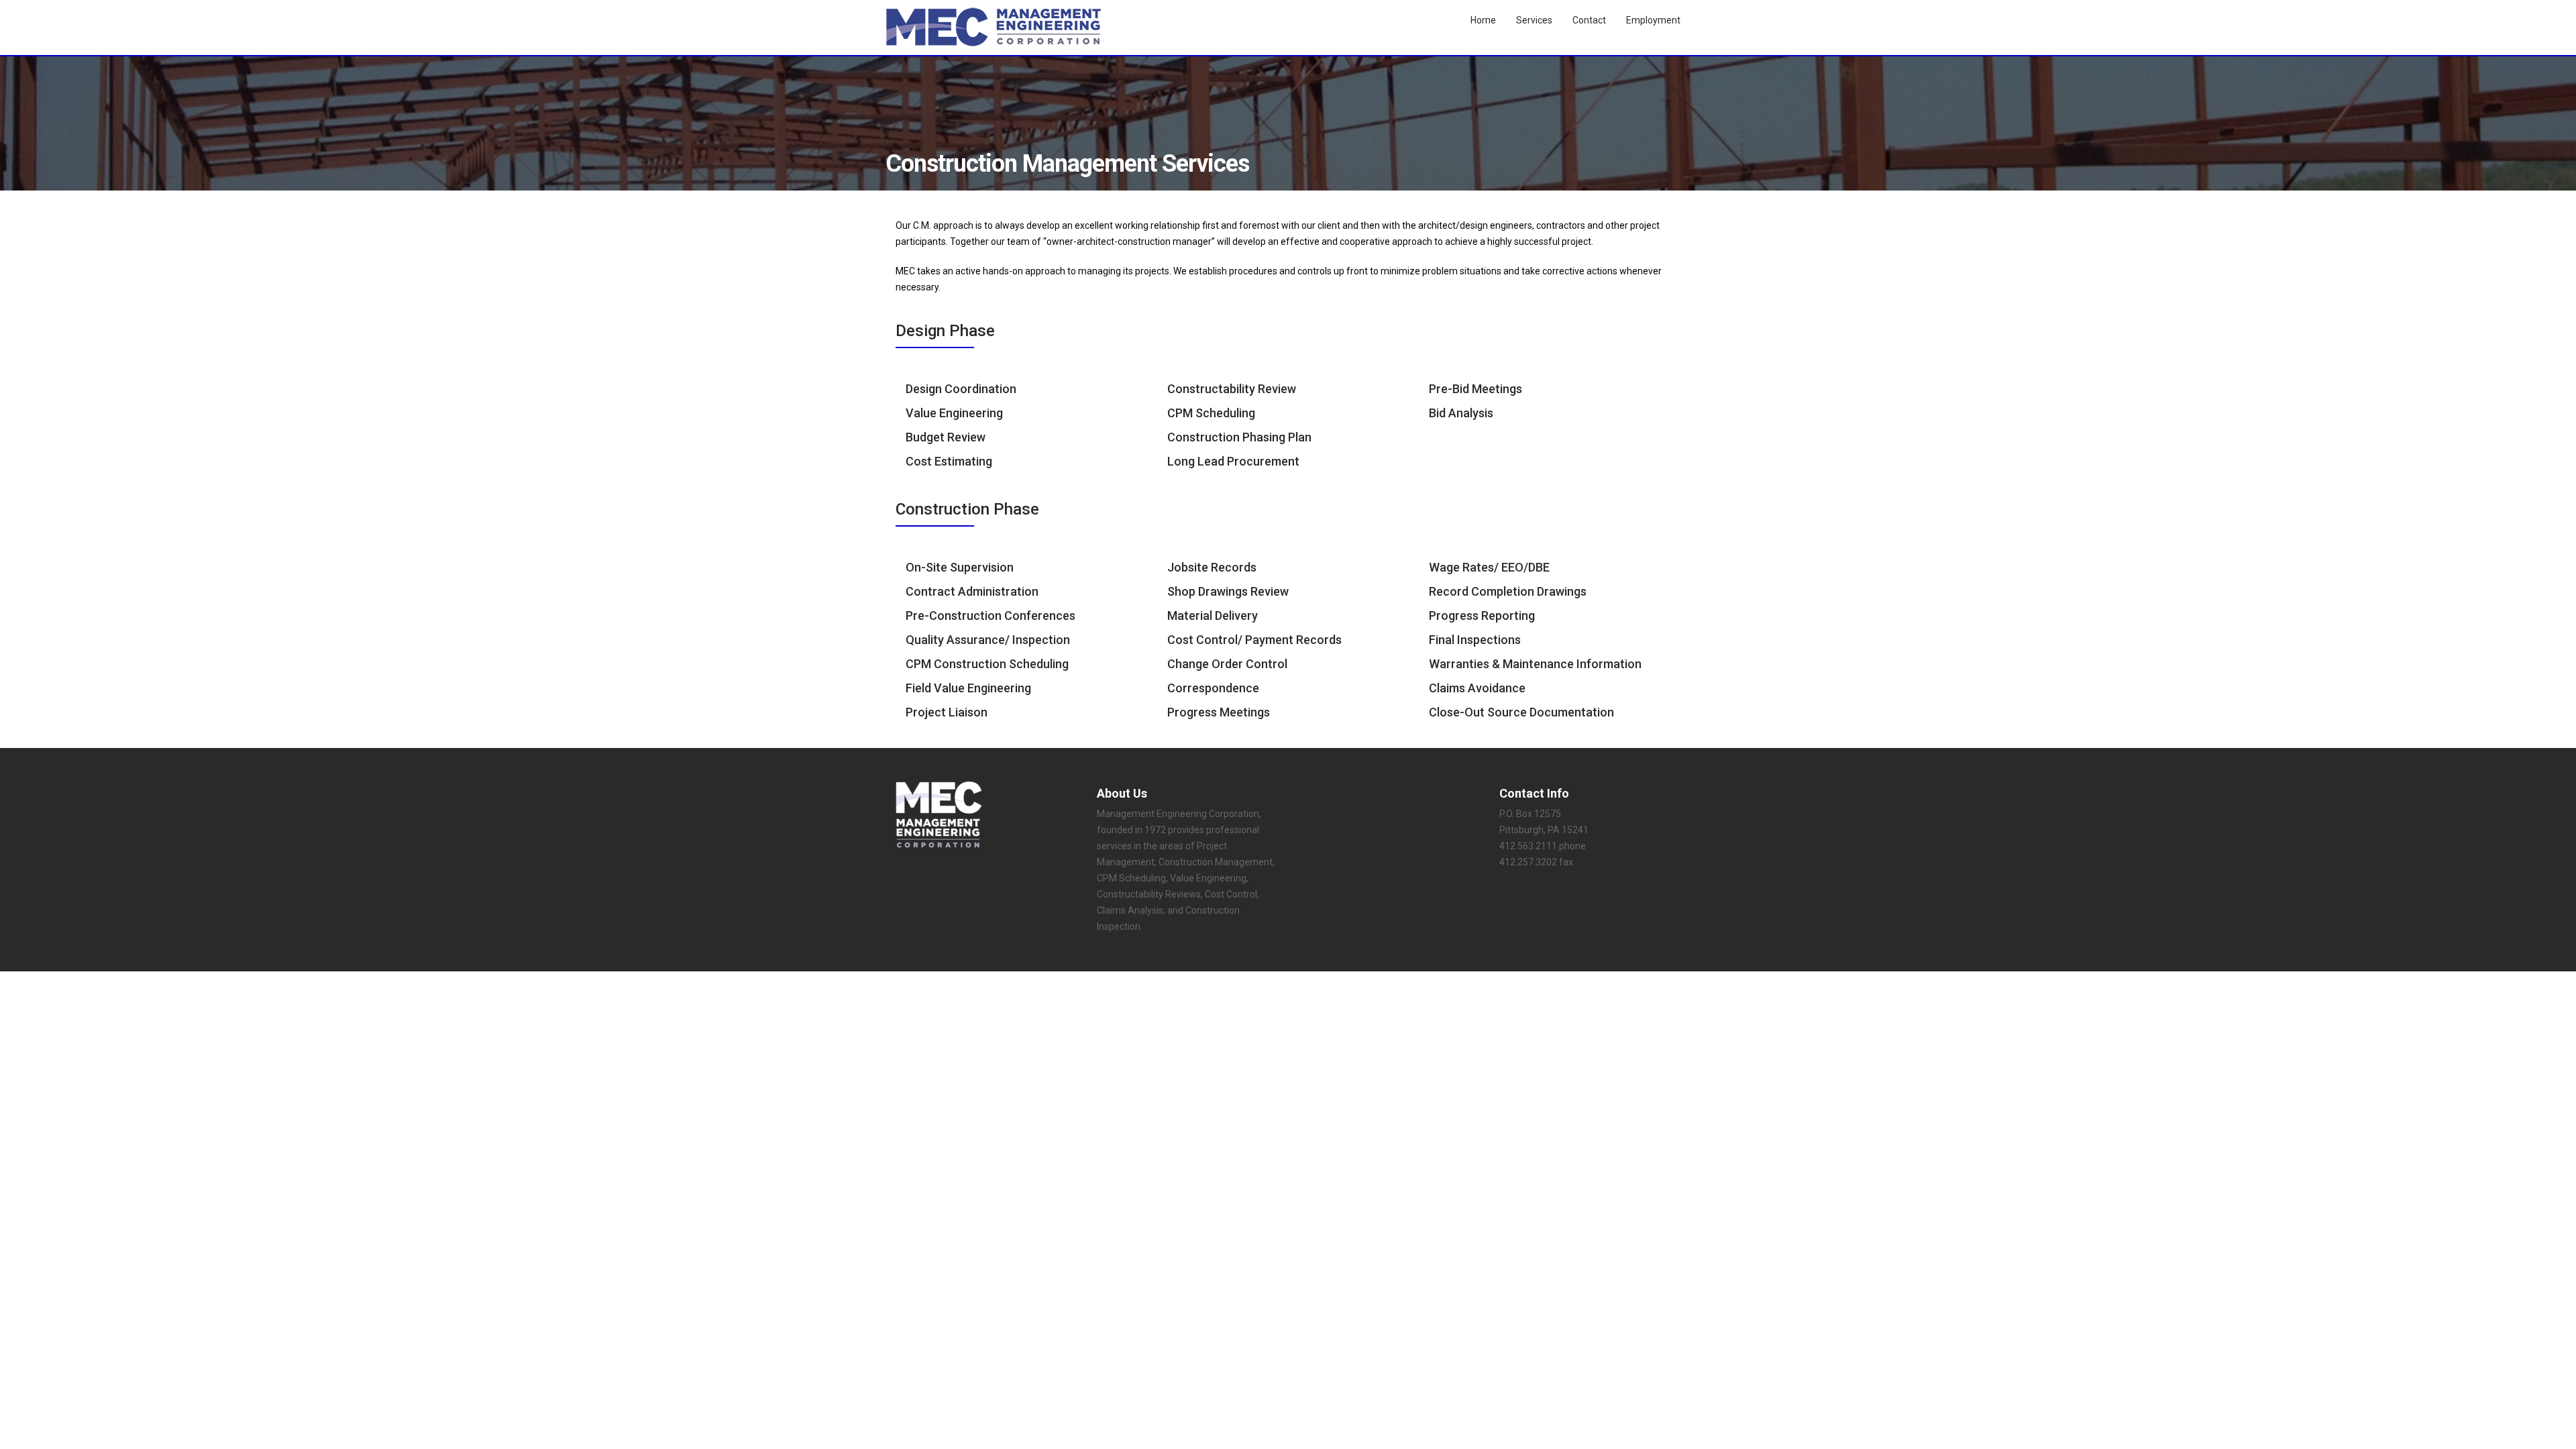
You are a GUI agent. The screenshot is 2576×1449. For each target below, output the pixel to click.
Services (1534, 20)
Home (1483, 20)
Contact (1589, 20)
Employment (1653, 20)
